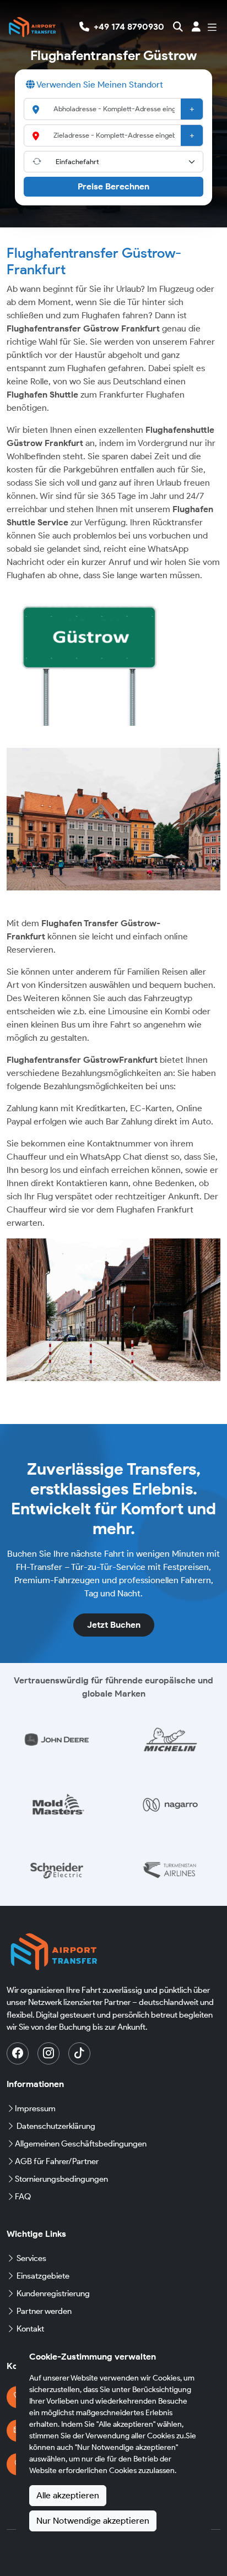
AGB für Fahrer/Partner (57, 2161)
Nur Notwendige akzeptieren (93, 2521)
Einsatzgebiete (43, 2276)
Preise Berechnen (113, 186)
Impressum (35, 2108)
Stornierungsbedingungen (61, 2179)
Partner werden (44, 2311)
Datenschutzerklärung (56, 2126)
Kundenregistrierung (53, 2294)
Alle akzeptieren (68, 2495)
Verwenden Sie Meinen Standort (99, 85)
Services (31, 2258)
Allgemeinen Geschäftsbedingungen (81, 2144)
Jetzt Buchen (114, 1625)
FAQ (23, 2197)
